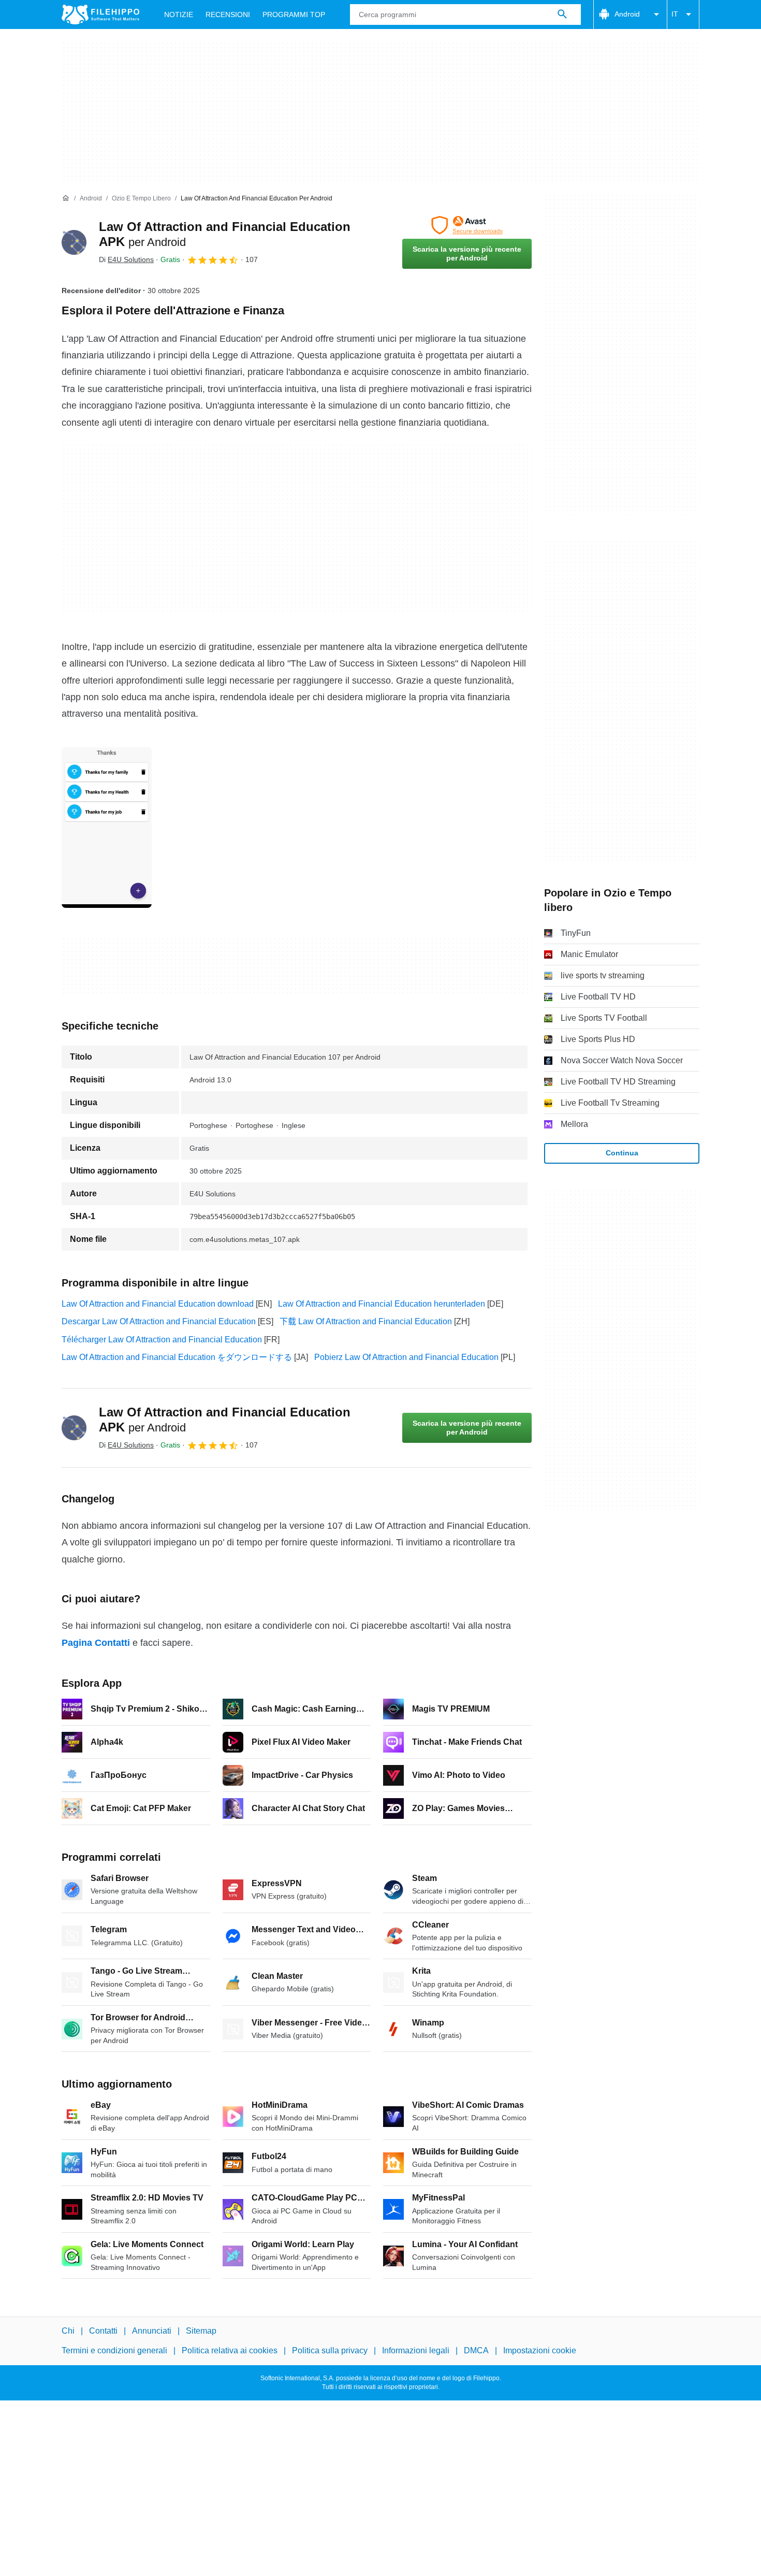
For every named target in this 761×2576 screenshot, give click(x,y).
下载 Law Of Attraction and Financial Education (366, 1321)
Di (126, 259)
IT (675, 14)
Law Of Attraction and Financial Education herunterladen (382, 1304)
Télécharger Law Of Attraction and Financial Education (162, 1340)
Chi (68, 2331)
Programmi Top (294, 15)
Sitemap (201, 2331)
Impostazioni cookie (540, 2350)
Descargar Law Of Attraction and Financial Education (159, 1321)
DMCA (476, 2350)
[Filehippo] (100, 15)
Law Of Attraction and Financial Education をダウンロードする (177, 1357)
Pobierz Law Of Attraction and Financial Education (406, 1357)
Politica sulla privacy (330, 2350)
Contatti (103, 2331)
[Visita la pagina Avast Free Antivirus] (467, 225)
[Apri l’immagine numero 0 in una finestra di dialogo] (107, 828)
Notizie (179, 15)
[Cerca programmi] (562, 15)
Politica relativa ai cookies (230, 2350)
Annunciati (152, 2331)
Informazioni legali (416, 2350)
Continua (622, 1153)
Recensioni (228, 15)
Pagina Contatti (96, 1643)
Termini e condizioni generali (114, 2350)
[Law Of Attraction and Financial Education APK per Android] (74, 242)
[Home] (66, 198)
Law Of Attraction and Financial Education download (158, 1304)
